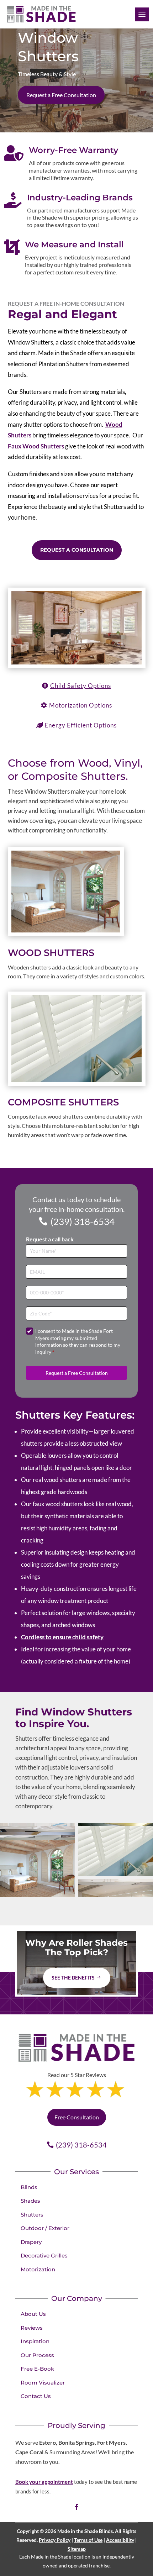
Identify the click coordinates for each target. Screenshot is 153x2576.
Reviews (32, 2328)
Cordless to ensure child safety (62, 1637)
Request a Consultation (77, 550)
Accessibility (120, 2540)
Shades (30, 2201)
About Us (33, 2314)
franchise (99, 2566)
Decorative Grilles (44, 2256)
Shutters (32, 2215)
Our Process (37, 2355)
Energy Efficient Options (81, 725)
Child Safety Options (81, 686)
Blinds (29, 2187)
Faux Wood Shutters (36, 446)
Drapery (31, 2242)
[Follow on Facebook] (76, 2507)
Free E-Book (37, 2369)
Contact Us (36, 2396)
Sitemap (77, 2549)
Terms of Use (88, 2540)
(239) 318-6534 (83, 1221)
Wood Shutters (51, 953)
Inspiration (35, 2341)
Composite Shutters (63, 1102)
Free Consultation (77, 2117)
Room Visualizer (43, 2383)
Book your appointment (44, 2482)
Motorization (38, 2269)
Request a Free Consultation (61, 95)
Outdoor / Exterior (45, 2228)
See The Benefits (73, 1978)
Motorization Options (81, 705)
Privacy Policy (55, 2540)
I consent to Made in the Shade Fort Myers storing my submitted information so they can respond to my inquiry (78, 1341)
